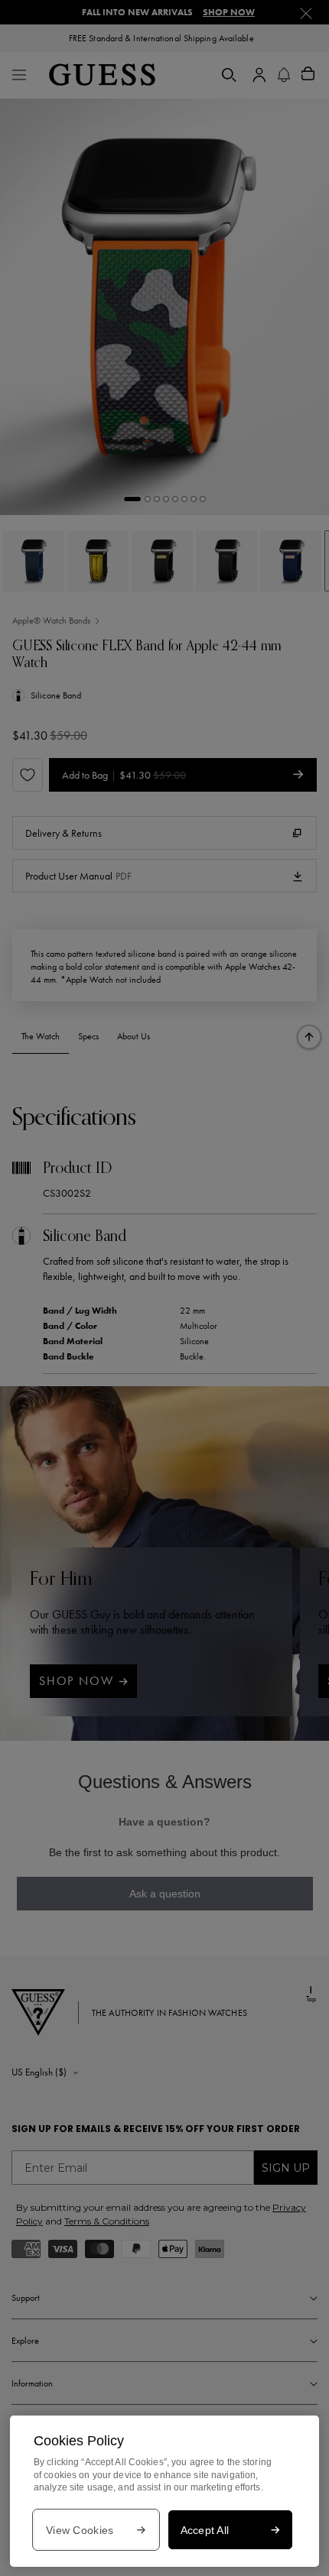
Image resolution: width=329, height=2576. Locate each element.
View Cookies (80, 2530)
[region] (164, 2491)
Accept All (205, 2530)
